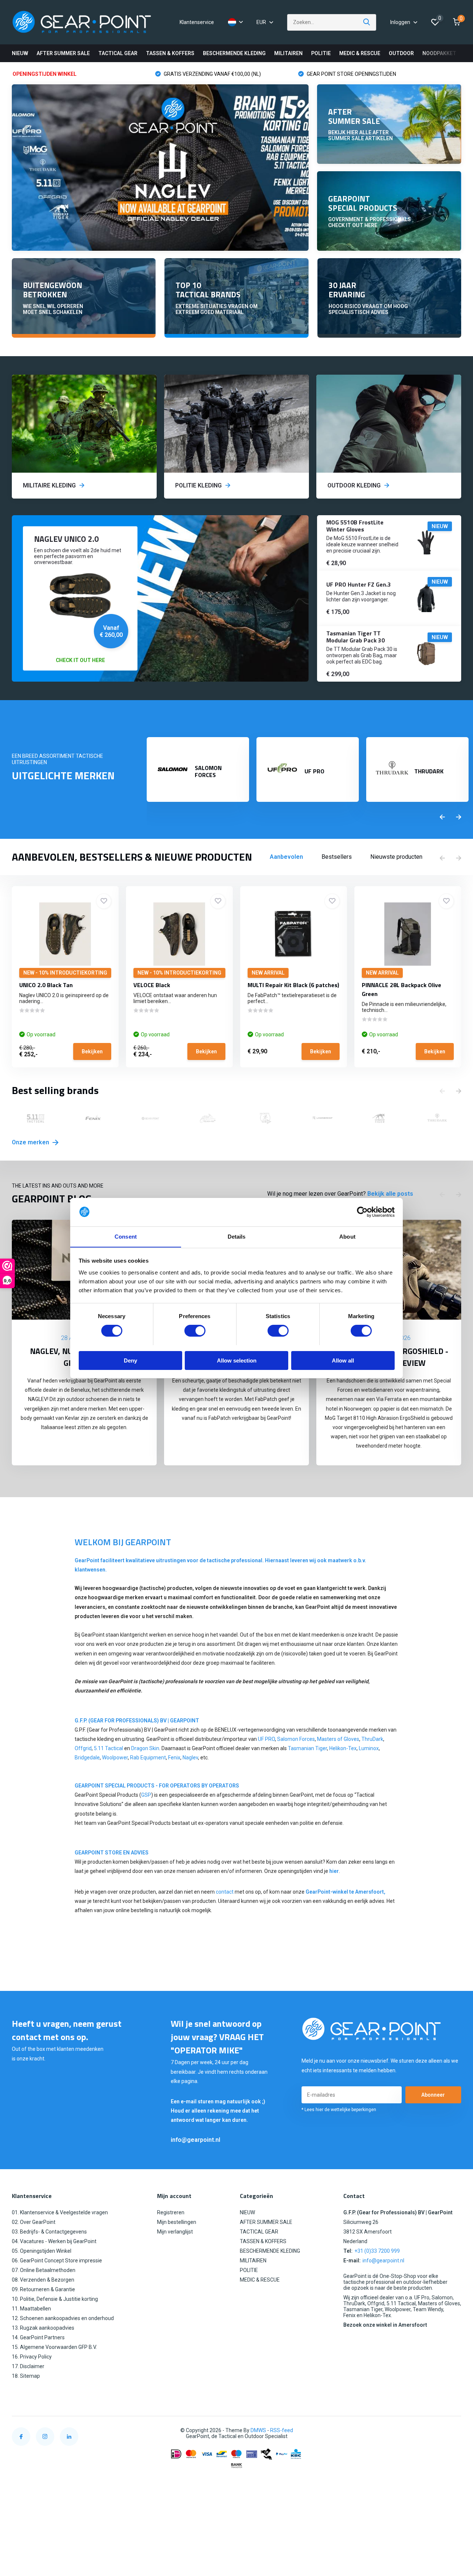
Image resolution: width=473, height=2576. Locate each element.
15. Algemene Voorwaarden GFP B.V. (54, 2347)
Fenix (174, 1758)
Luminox (369, 1748)
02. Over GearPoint (34, 2222)
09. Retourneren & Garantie (43, 2289)
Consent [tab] (126, 1236)
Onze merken (31, 1142)
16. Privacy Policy (32, 2357)
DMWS (258, 2430)
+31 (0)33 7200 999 (377, 2251)
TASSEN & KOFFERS (170, 53)
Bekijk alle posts (390, 1194)
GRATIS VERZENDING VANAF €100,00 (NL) (70, 74)
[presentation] (442, 817)
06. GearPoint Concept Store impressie (57, 2261)
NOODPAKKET (439, 53)
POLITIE (321, 53)
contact (225, 1892)
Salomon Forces (296, 1739)
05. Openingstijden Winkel (42, 2251)
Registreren (171, 2212)
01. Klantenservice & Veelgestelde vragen (60, 2212)
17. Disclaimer (28, 2366)
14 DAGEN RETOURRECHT (338, 74)
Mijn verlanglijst (175, 2232)
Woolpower (115, 1758)
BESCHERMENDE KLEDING (234, 53)
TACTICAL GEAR (118, 53)
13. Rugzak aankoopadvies (43, 2328)
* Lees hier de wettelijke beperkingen (339, 2110)
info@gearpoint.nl (195, 2140)
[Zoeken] (367, 22)
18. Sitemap (26, 2376)
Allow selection (237, 1360)
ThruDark (372, 1739)
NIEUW (20, 53)
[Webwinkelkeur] (454, 2430)
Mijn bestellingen (177, 2222)
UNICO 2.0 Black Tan (46, 985)
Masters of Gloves (338, 1739)
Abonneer (433, 2095)
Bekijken (92, 1051)
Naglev (190, 1758)
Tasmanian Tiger (307, 1748)
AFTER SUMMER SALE (63, 53)
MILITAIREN (288, 53)
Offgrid (83, 1748)
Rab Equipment (148, 1758)
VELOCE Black (152, 985)
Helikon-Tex (343, 1748)
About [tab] (347, 1236)
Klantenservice (197, 22)
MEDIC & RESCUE (360, 53)
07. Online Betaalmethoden (44, 2270)
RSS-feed (282, 2430)
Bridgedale (87, 1758)
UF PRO (266, 1739)
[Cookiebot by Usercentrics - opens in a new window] (362, 1212)
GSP (146, 1795)
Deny (130, 1360)
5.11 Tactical (109, 1748)
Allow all (343, 1360)
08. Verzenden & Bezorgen (43, 2280)
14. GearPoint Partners (38, 2337)
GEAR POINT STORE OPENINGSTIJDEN (209, 74)
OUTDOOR (401, 53)
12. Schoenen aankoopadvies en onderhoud (63, 2318)
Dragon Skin (145, 1748)
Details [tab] (237, 1236)
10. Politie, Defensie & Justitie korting (55, 2299)
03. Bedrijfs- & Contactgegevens (49, 2232)
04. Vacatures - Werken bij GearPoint (54, 2241)
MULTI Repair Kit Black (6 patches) (293, 985)
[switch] (195, 1331)
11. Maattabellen (31, 2309)
